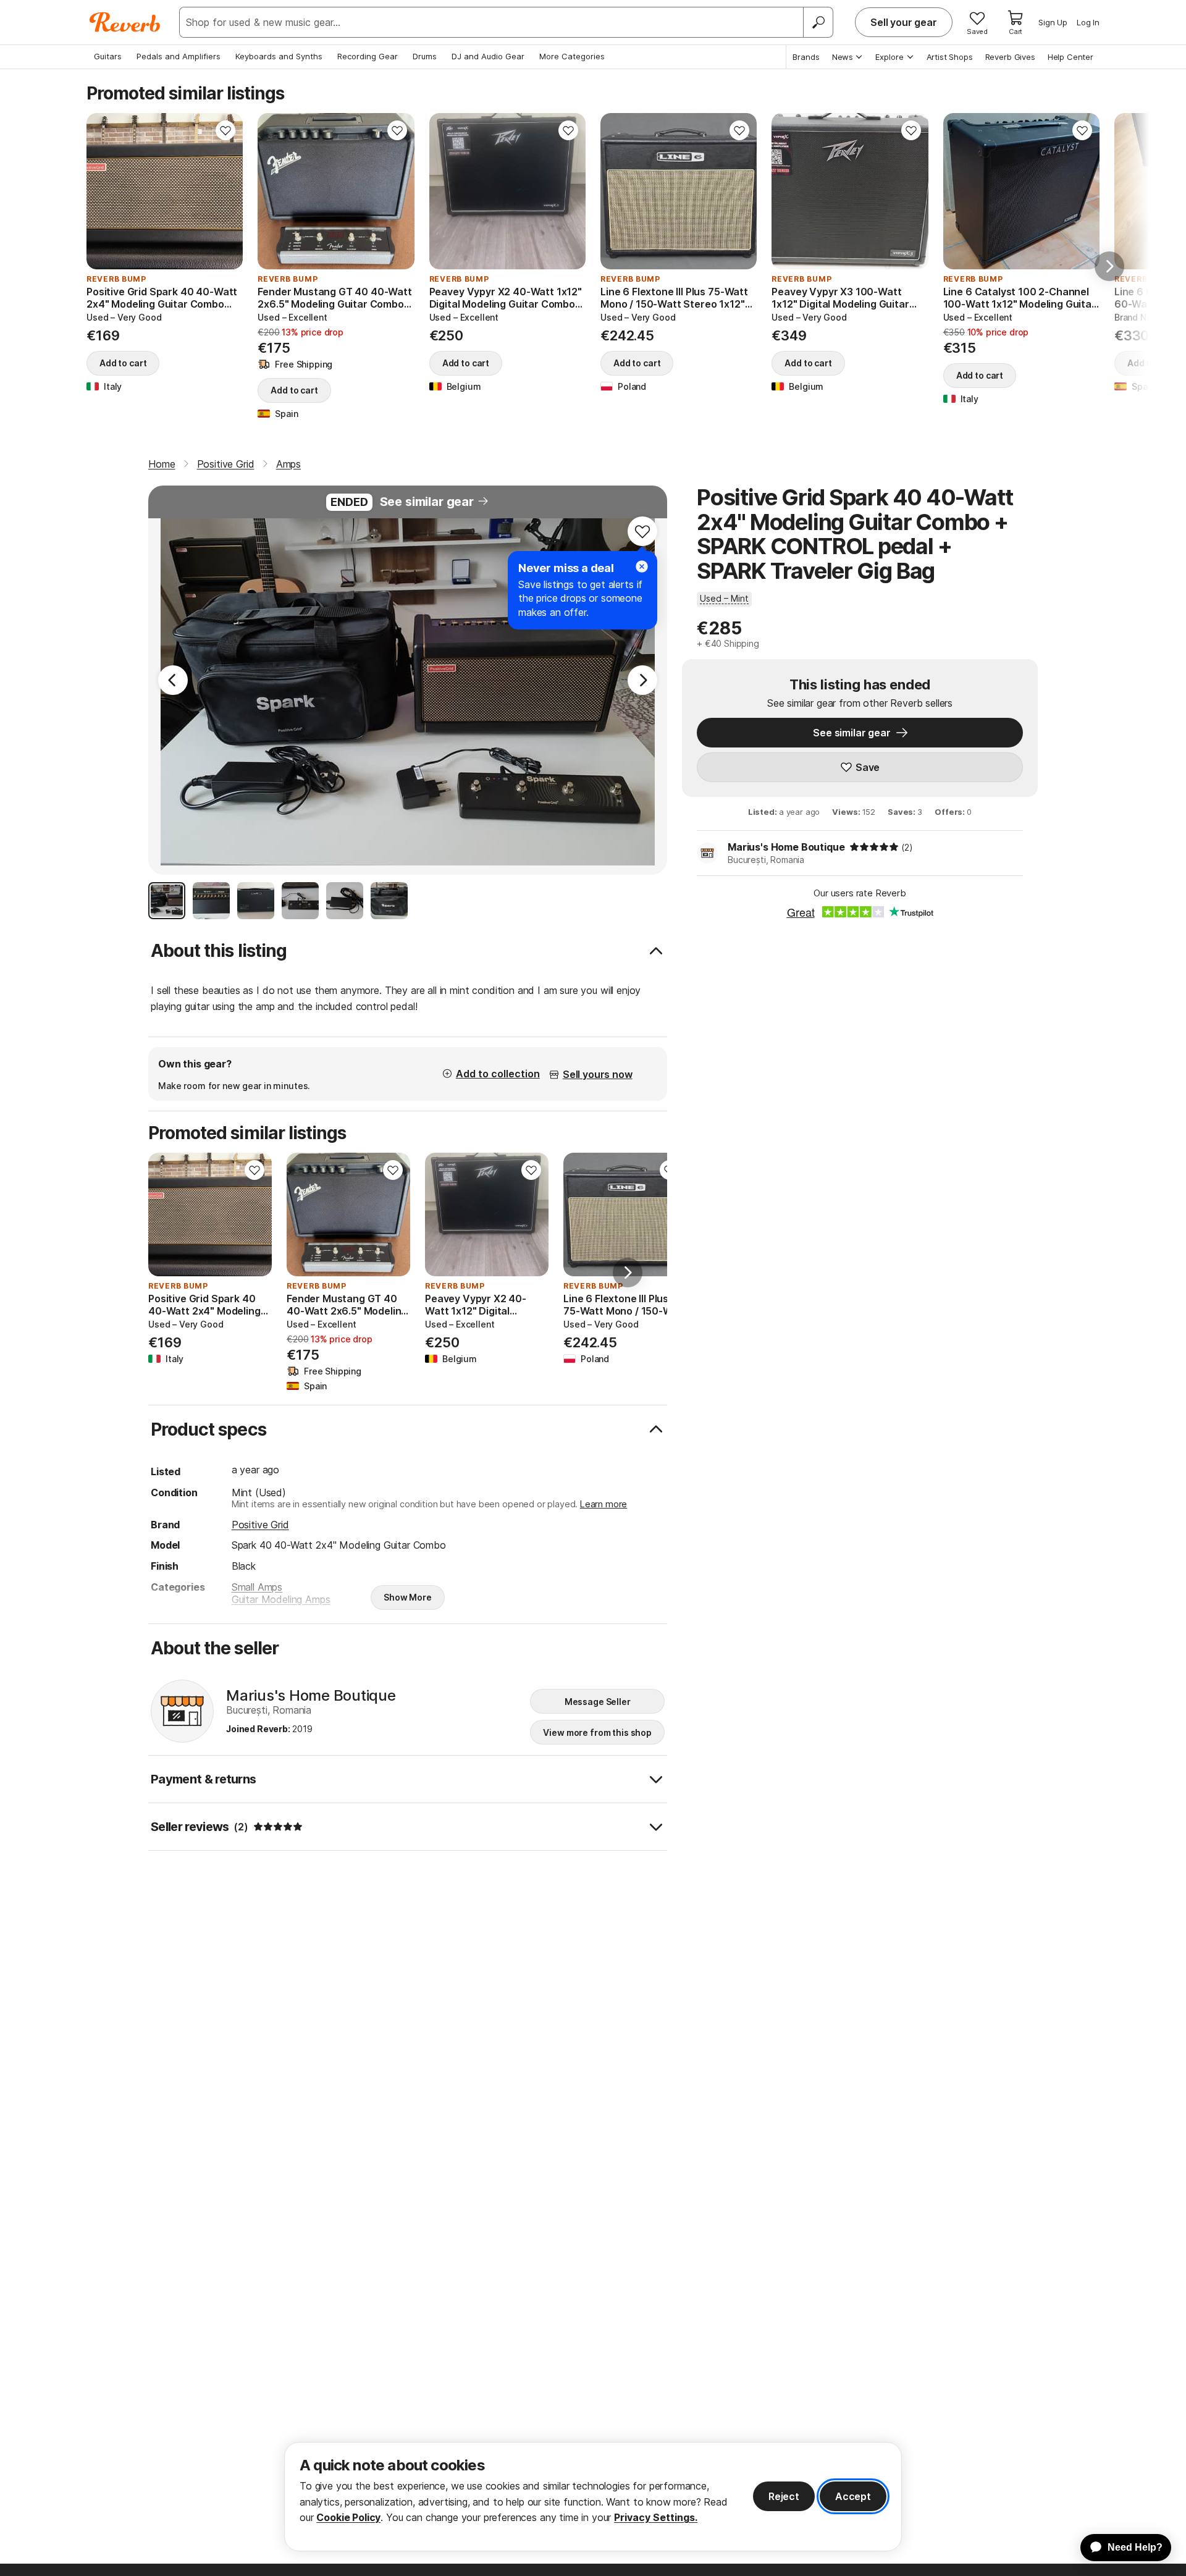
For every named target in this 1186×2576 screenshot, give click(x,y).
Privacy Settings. (656, 2517)
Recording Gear (368, 56)
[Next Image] (642, 680)
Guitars (108, 56)
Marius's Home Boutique (786, 847)
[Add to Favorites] (225, 130)
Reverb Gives (1010, 57)
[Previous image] (104, 192)
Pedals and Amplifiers (179, 56)
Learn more (604, 1504)
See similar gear (427, 502)
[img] (874, 847)
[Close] (642, 566)
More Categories (572, 56)
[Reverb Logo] (125, 22)
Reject (784, 2496)
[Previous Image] (173, 680)
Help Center (1070, 57)
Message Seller (598, 1702)
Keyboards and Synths (279, 56)
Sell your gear (904, 22)
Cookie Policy (348, 2517)
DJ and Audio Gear (488, 56)
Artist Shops (950, 57)
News (843, 57)
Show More (408, 1597)
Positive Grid (260, 1525)
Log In (1088, 22)
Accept (853, 2496)
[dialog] (593, 2497)
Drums (425, 56)
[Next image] (225, 192)
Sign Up (1053, 22)
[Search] (818, 22)
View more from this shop (597, 1732)
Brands (806, 57)
